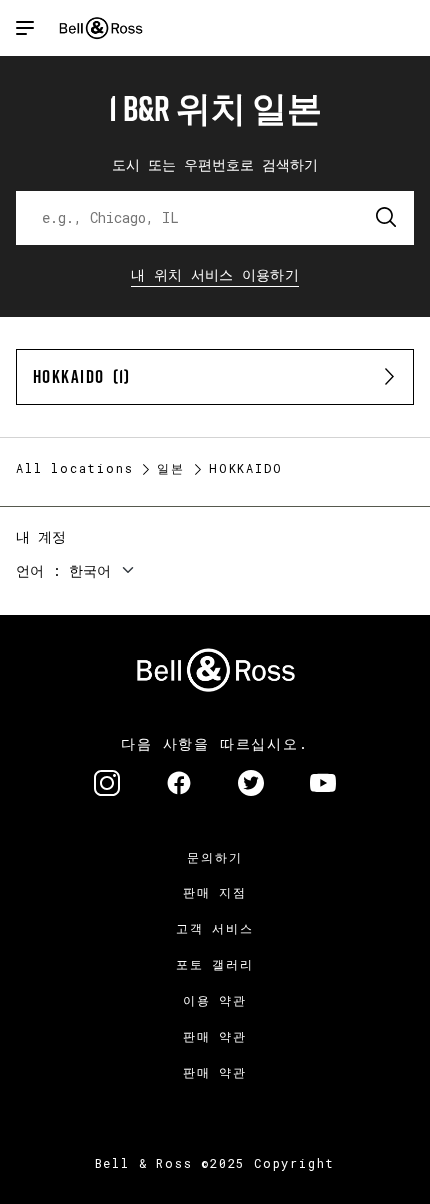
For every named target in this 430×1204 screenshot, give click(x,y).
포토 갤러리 (215, 964)
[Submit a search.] (387, 218)
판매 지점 (215, 892)
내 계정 (41, 536)
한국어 (90, 570)
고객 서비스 (215, 928)
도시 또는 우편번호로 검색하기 (215, 164)
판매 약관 (215, 1036)
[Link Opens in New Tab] (107, 785)
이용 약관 (215, 1000)
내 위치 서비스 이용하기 (215, 274)
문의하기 (214, 857)
